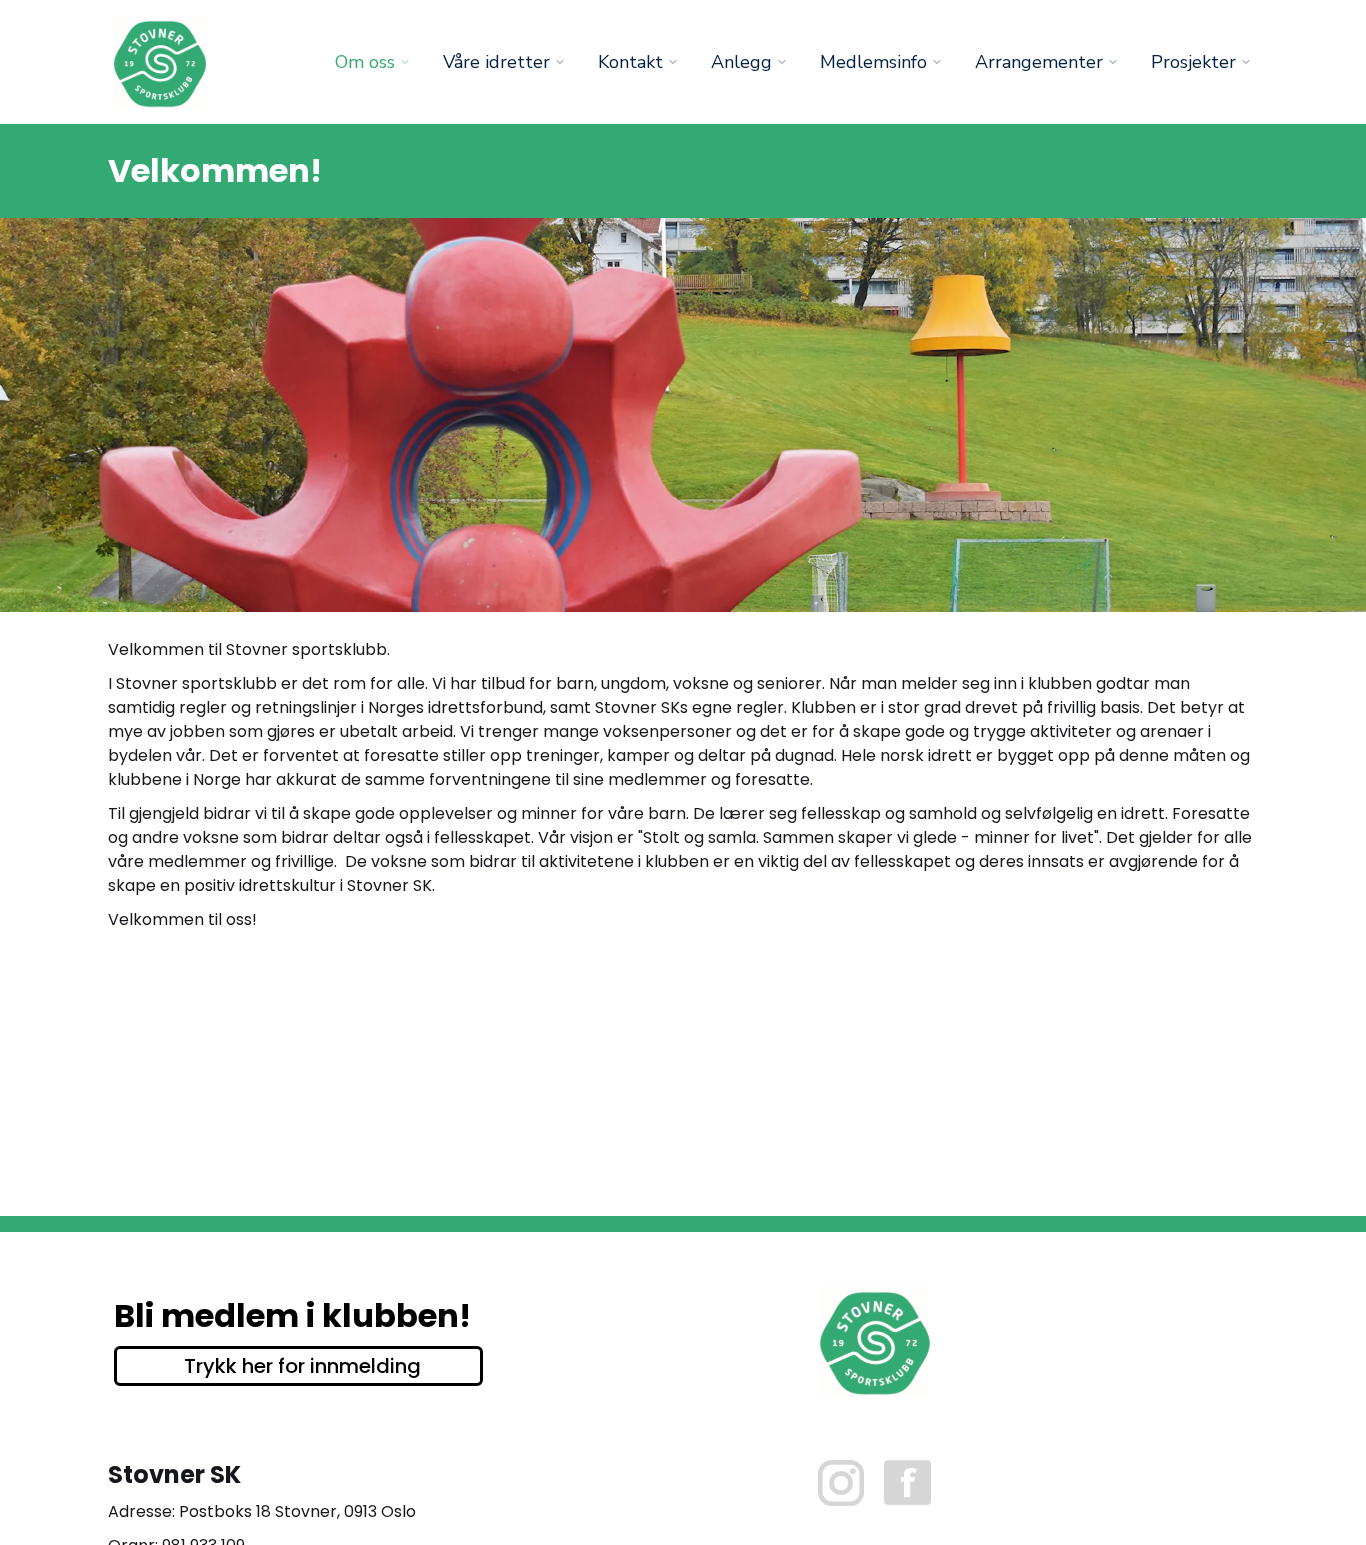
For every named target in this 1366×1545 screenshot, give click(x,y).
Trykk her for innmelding (302, 1366)
